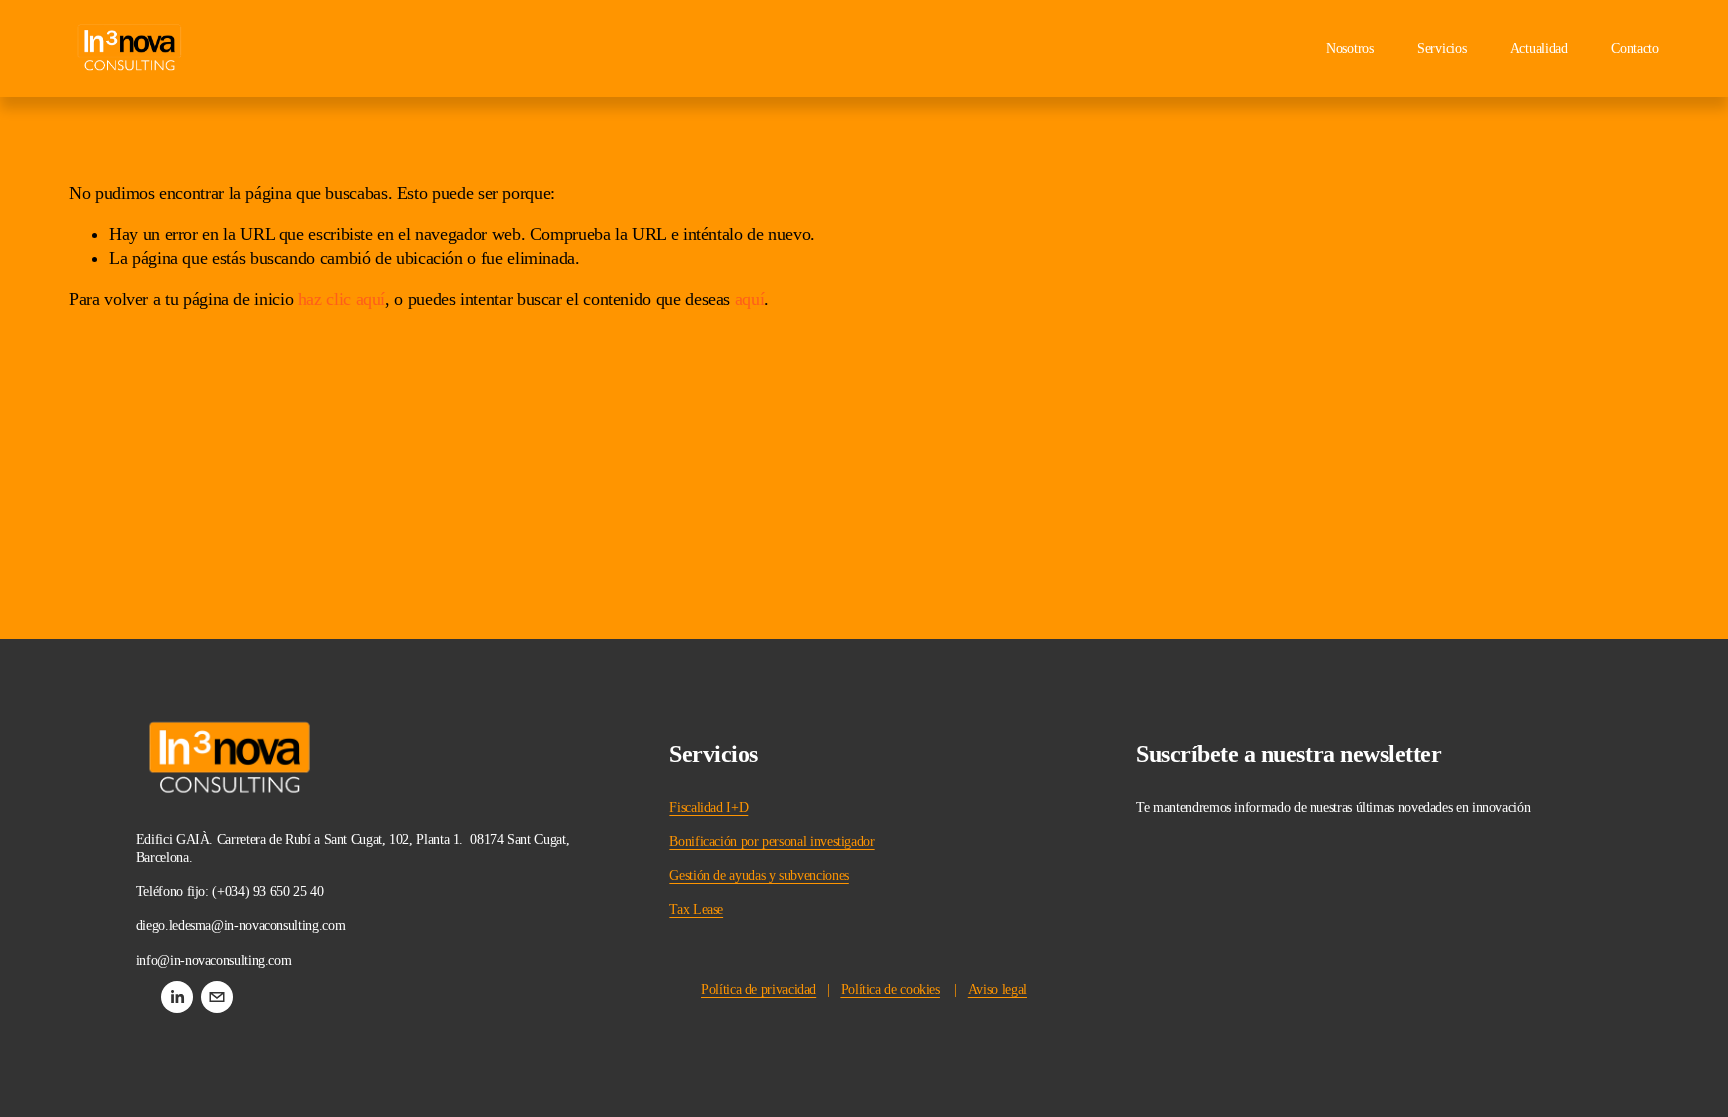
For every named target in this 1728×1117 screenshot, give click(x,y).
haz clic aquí (341, 299)
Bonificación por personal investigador (771, 841)
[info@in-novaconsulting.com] (217, 997)
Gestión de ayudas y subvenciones (758, 875)
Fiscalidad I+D (708, 807)
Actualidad (1539, 48)
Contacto (1635, 48)
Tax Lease (696, 909)
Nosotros (1350, 48)
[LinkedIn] (177, 997)
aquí (750, 299)
